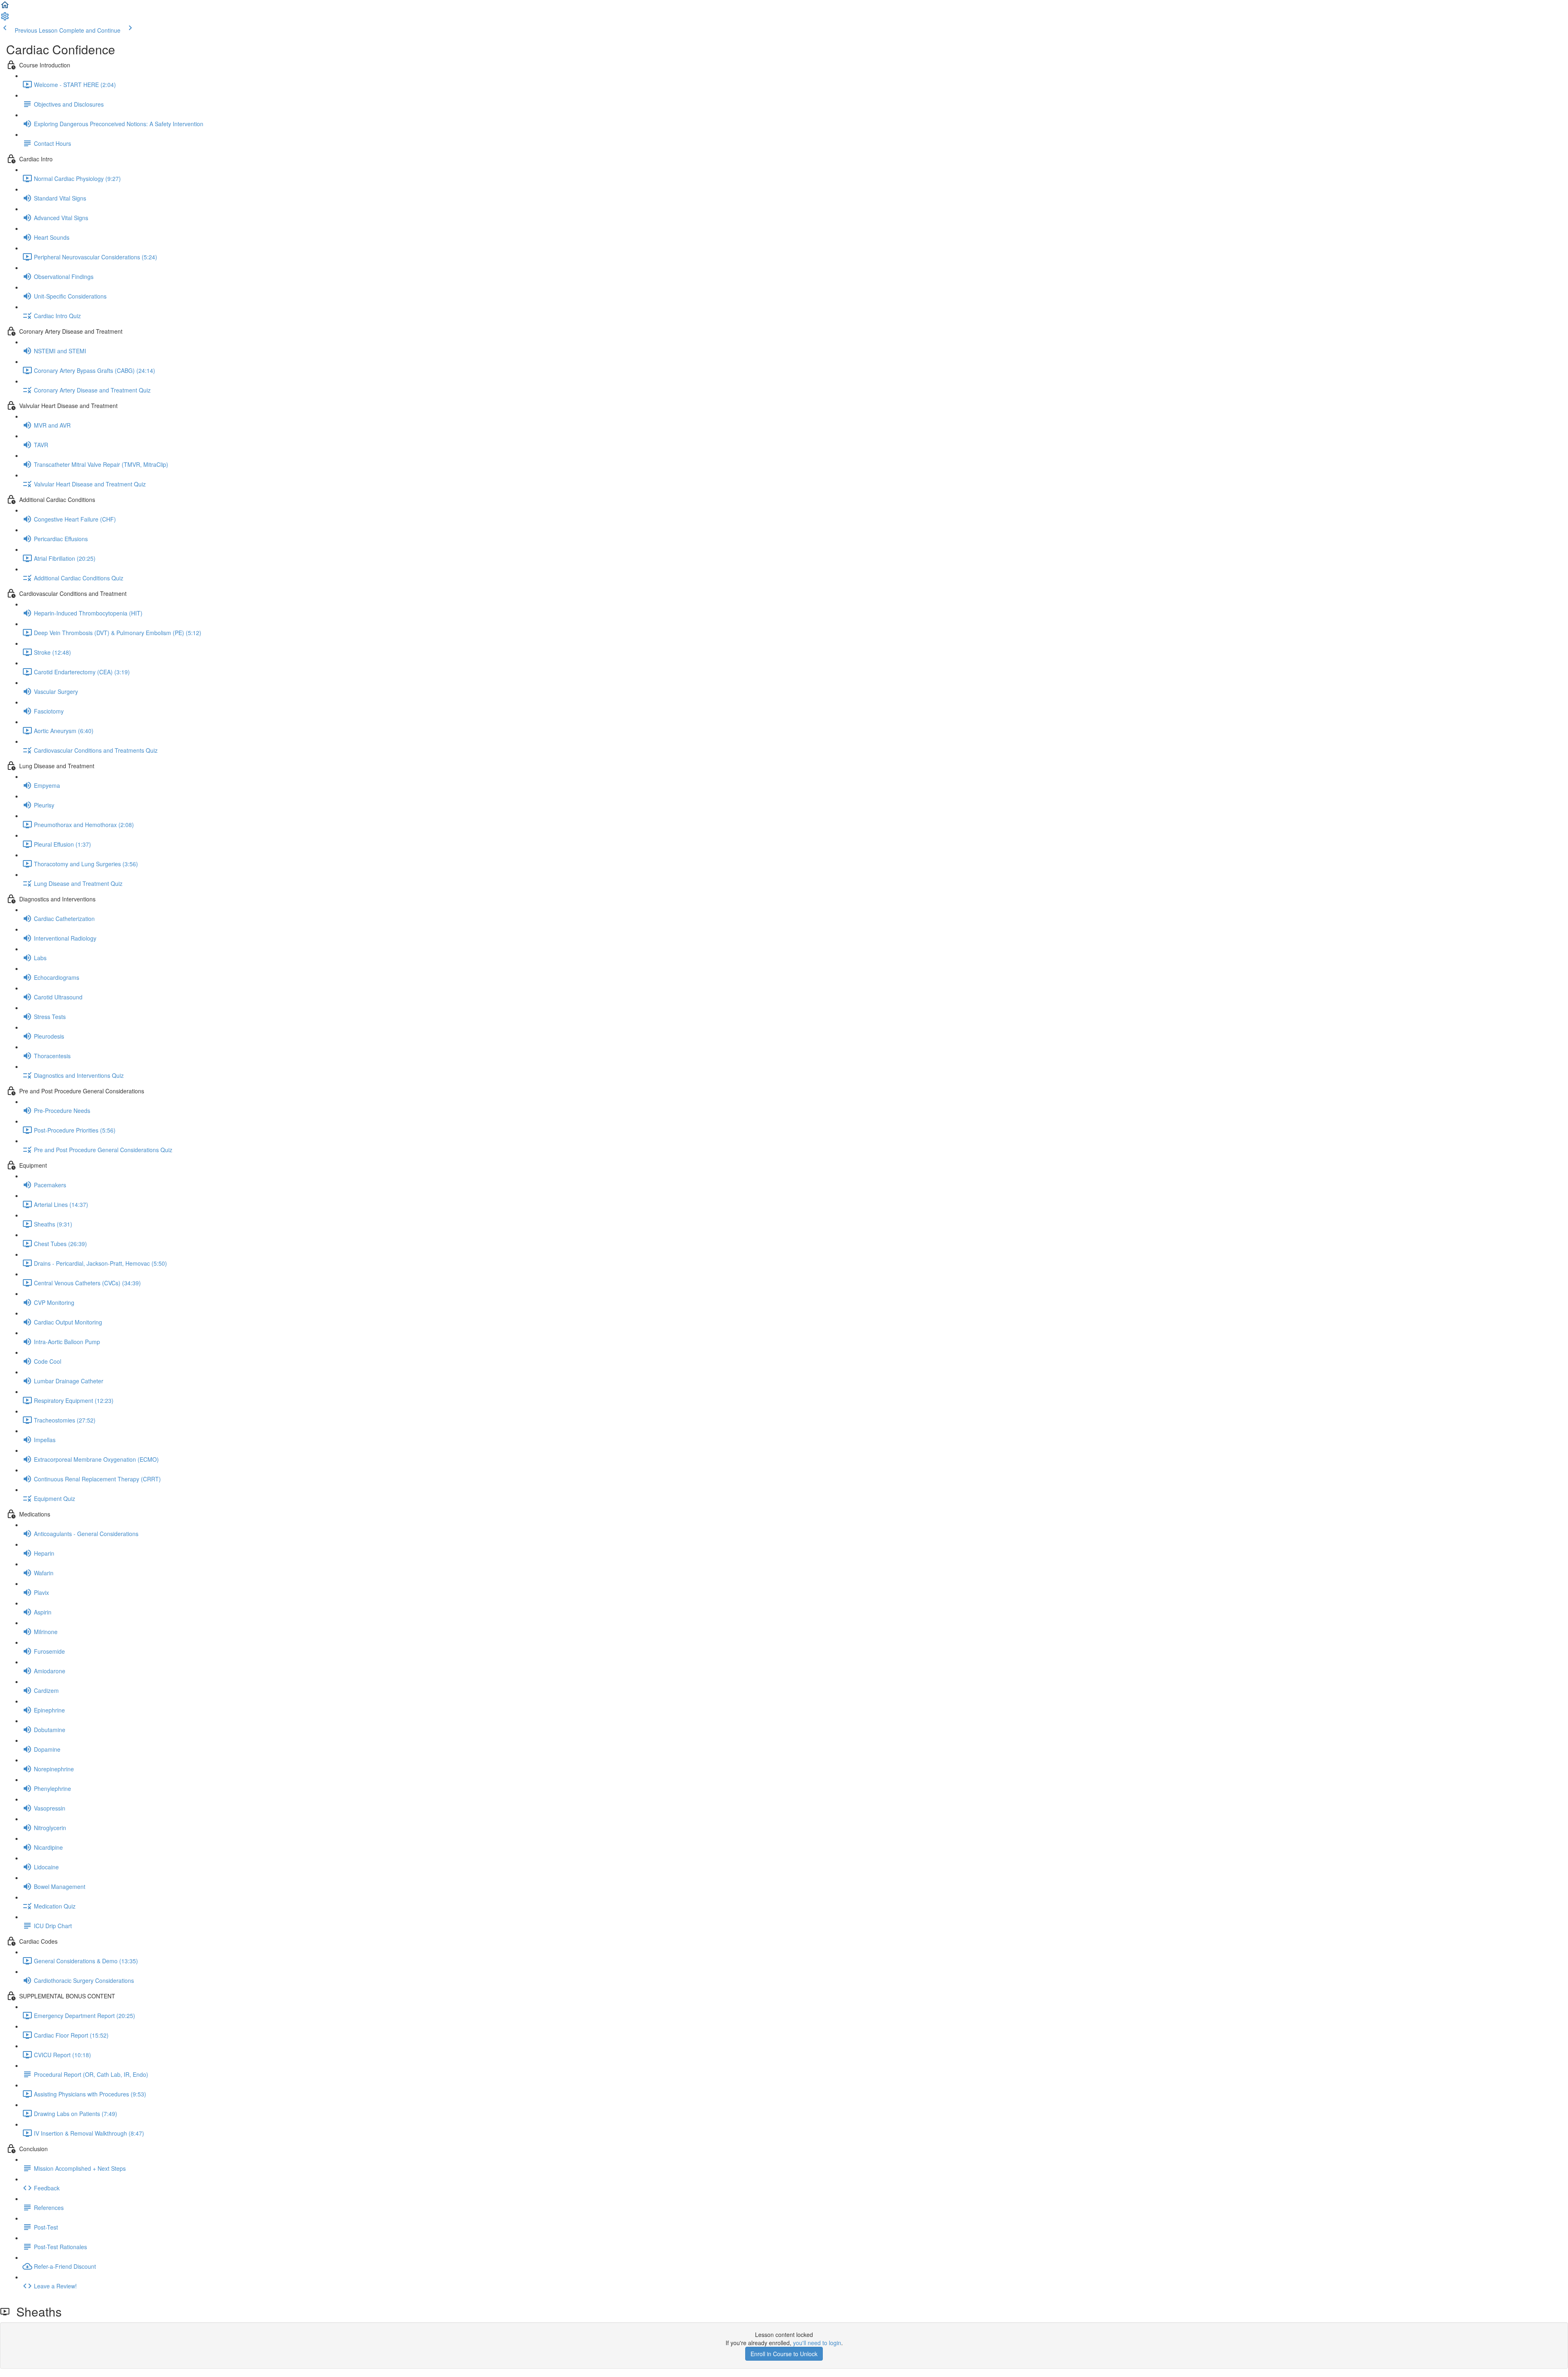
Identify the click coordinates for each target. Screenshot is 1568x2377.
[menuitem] (5, 19)
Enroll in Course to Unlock (784, 2354)
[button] (5, 7)
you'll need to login (817, 2343)
